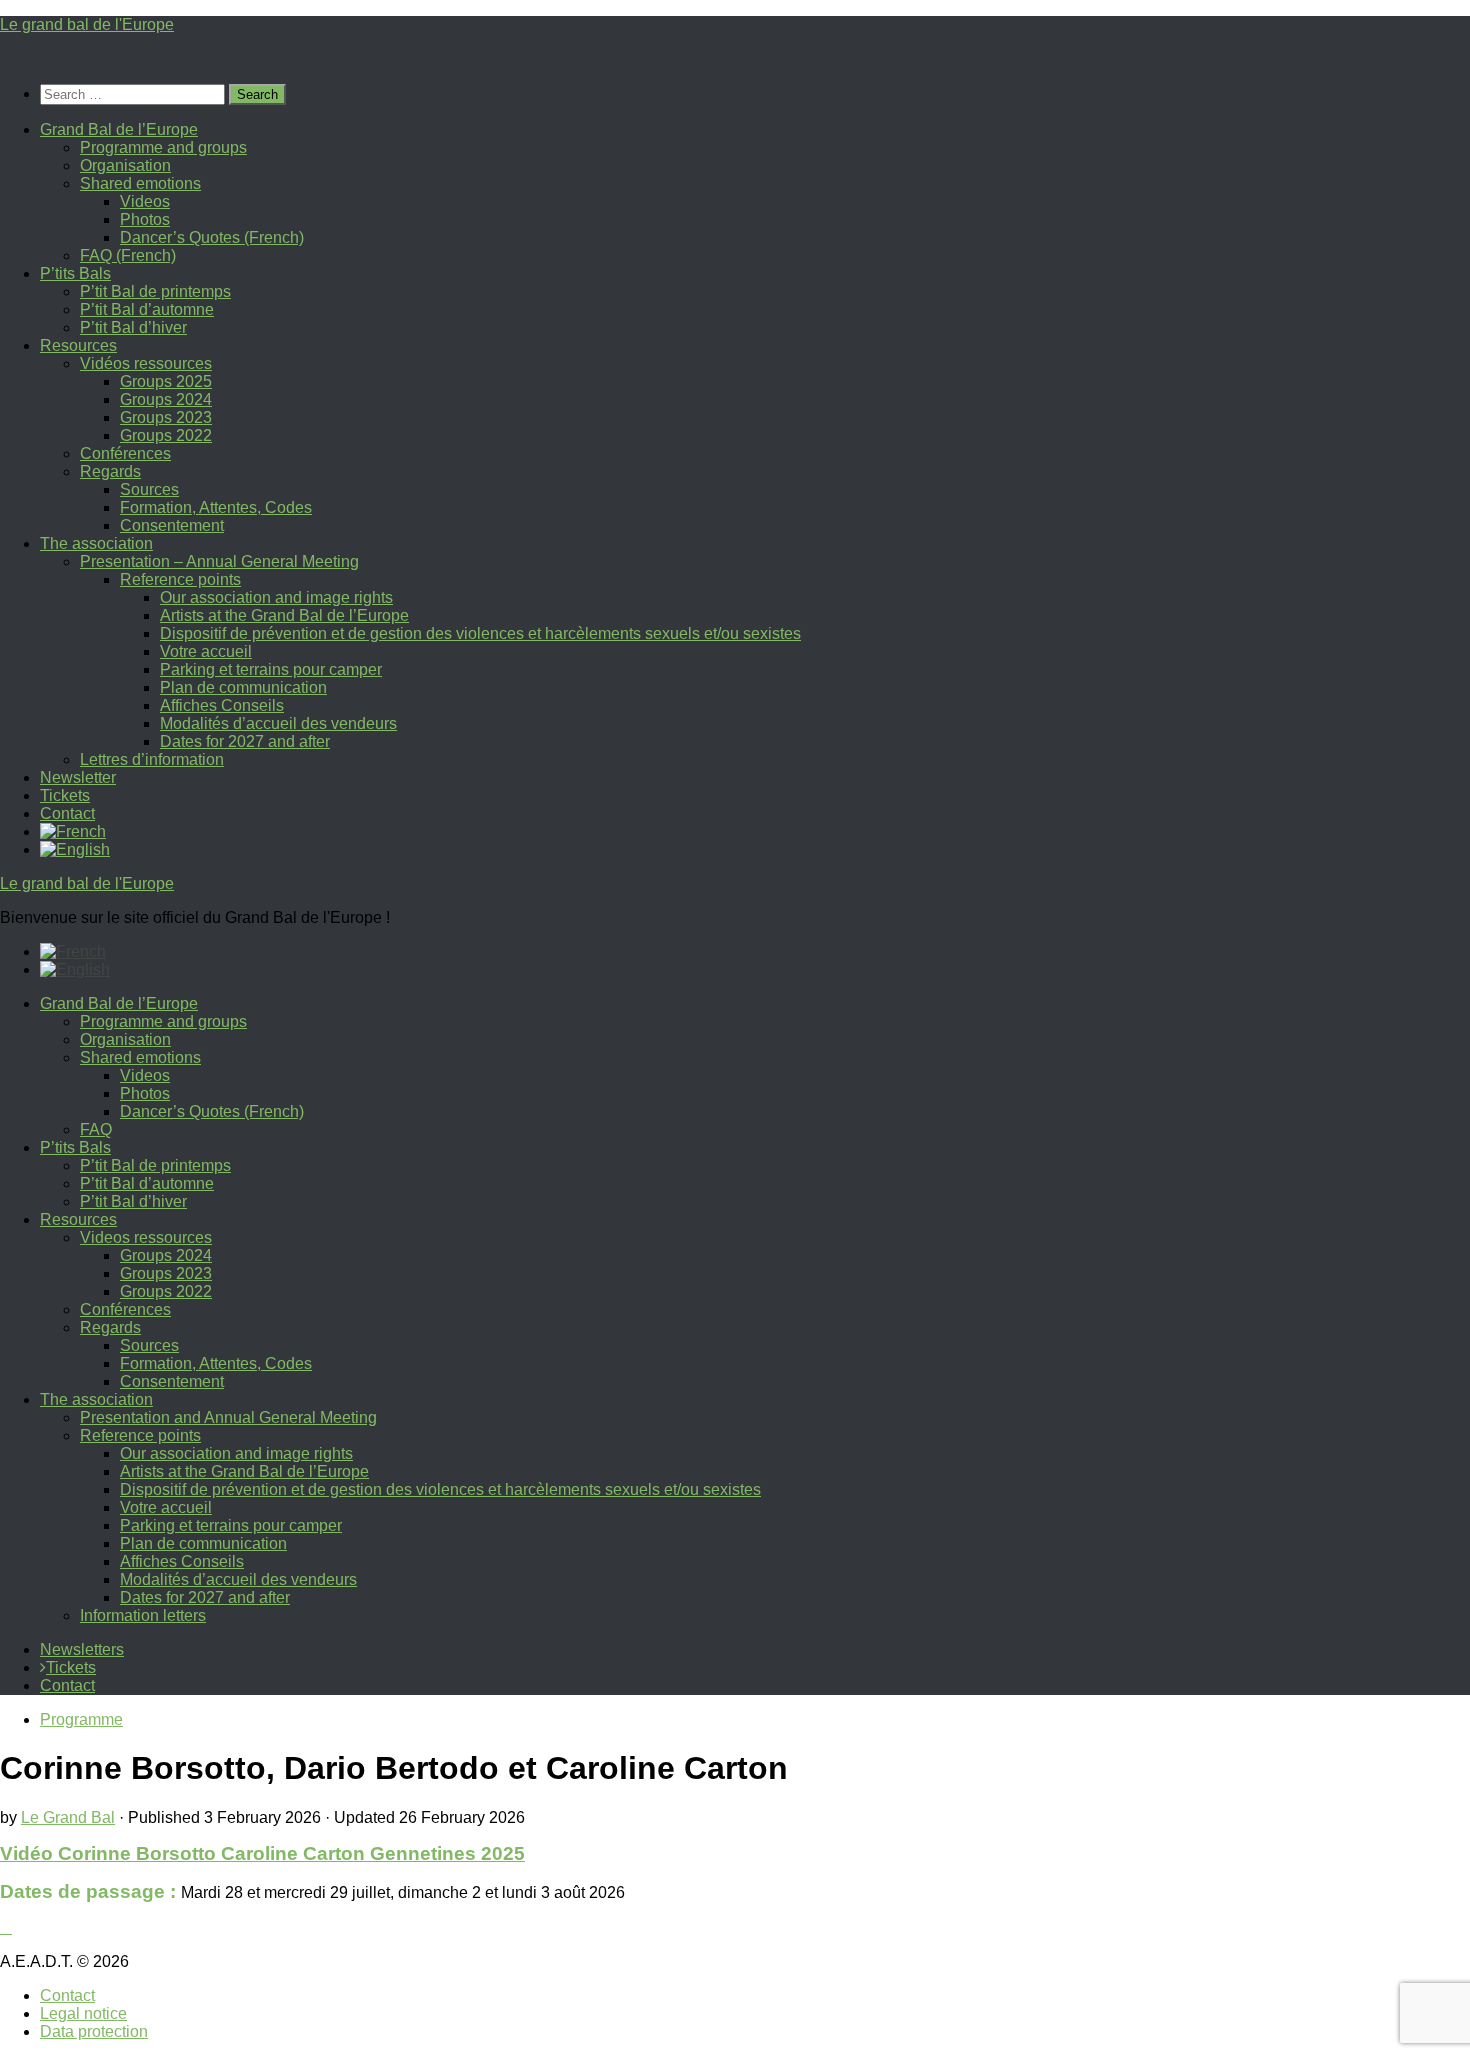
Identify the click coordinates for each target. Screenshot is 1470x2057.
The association (96, 543)
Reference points (180, 579)
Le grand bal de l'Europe (87, 24)
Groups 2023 (166, 417)
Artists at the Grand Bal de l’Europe (284, 615)
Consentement (172, 525)
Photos (145, 219)
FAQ (96, 1129)
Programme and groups (163, 147)
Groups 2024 (166, 399)
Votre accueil (206, 651)
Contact (67, 813)
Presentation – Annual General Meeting (219, 561)
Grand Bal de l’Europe (119, 129)
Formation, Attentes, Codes (216, 507)
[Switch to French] (73, 831)
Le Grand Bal (68, 1817)
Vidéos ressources (146, 363)
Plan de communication (243, 687)
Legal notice (83, 2013)
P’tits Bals (75, 273)
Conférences (125, 453)
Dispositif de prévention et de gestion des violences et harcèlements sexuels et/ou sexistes (480, 633)
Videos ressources (146, 1237)
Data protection (94, 2031)
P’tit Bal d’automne (147, 309)
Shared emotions (140, 183)
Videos (145, 201)
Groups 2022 (166, 435)
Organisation (125, 165)
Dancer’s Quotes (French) (212, 237)
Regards (110, 471)
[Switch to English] (75, 969)
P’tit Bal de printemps (155, 291)
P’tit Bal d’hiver (133, 327)
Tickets (65, 795)
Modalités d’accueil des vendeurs (278, 723)
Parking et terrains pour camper (271, 669)
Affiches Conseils (222, 705)
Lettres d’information (152, 759)
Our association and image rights (276, 597)
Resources (78, 345)
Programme (81, 1719)
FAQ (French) (128, 255)
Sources (149, 489)
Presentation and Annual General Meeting (228, 1417)
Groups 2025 (166, 381)
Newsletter (78, 777)
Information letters (143, 1615)
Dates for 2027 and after (245, 741)
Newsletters (82, 1649)
